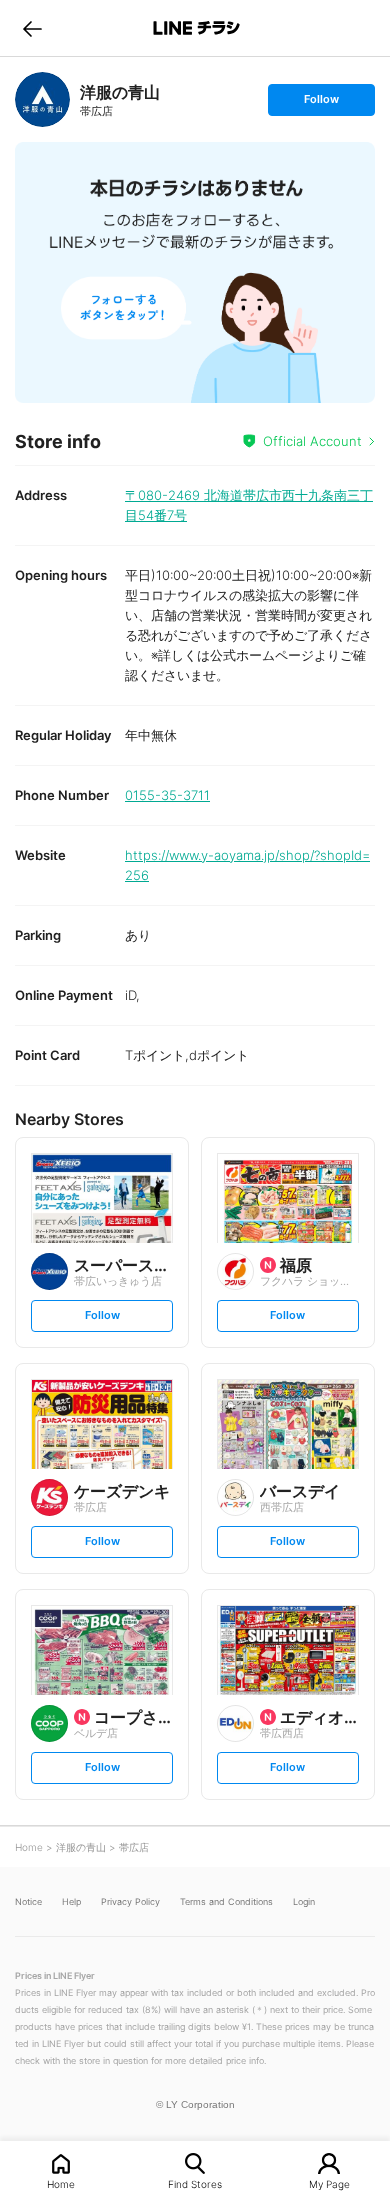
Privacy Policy (130, 1901)
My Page (329, 2183)
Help (71, 1901)
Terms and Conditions (226, 1901)
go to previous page (32, 28)
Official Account (312, 441)
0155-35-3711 (167, 795)
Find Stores (195, 2183)
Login (304, 1901)
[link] (42, 99)
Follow (321, 103)
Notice (28, 1901)
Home (61, 2183)
